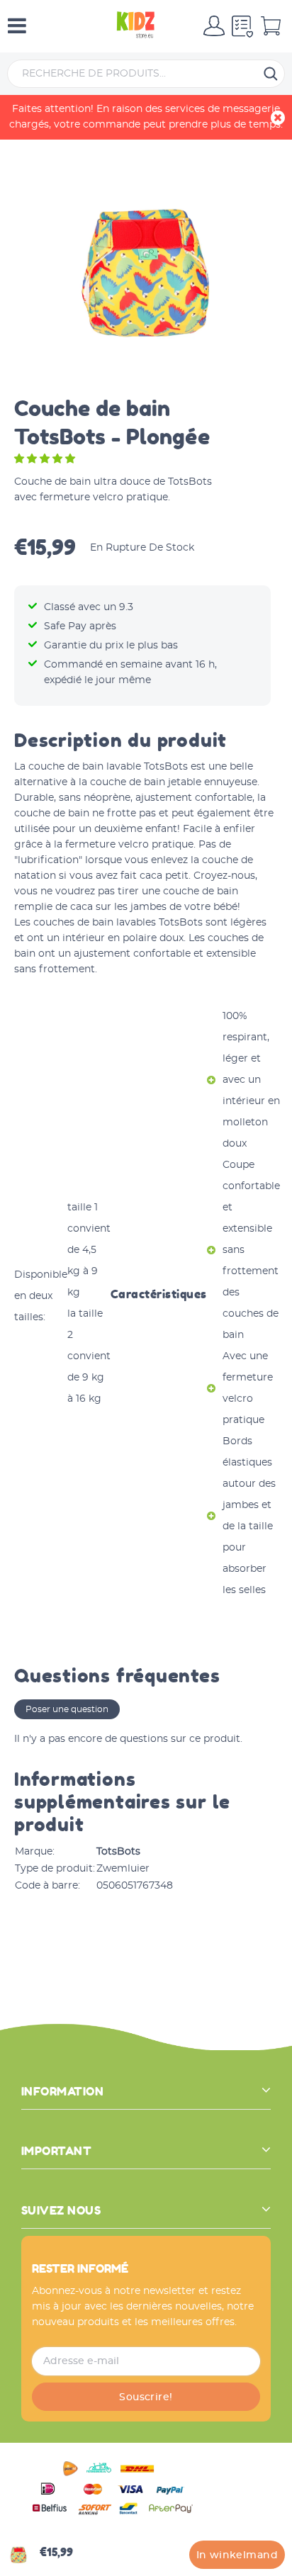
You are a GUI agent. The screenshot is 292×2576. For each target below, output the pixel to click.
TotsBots (118, 1852)
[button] (46, 459)
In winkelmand (237, 2555)
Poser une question (67, 1709)
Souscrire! (146, 2397)
